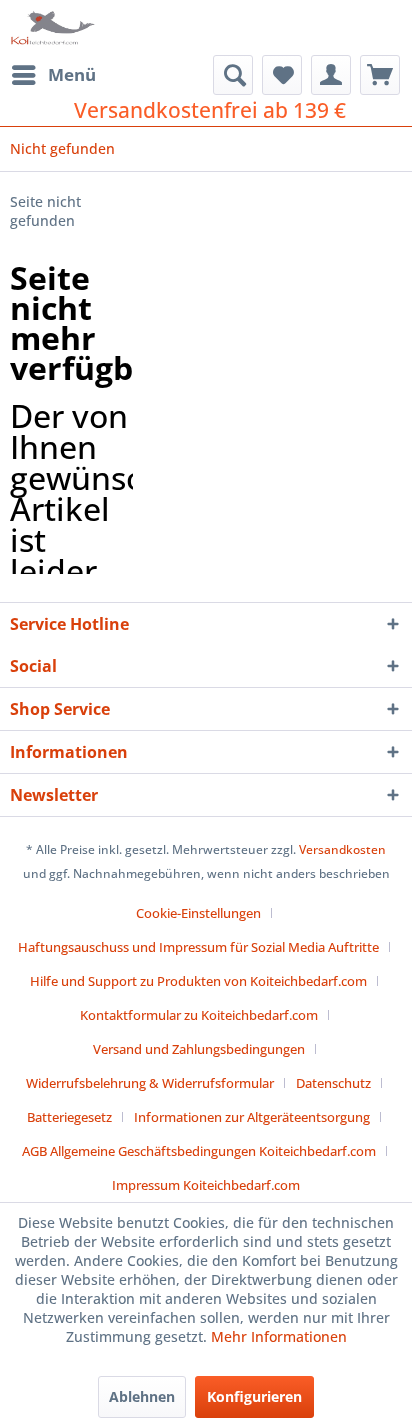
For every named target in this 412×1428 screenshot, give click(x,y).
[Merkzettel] (282, 75)
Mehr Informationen (279, 1336)
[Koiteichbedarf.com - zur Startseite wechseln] (54, 27)
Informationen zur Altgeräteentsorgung (252, 1117)
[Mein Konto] (331, 75)
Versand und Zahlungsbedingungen (199, 1049)
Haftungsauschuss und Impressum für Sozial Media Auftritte (198, 947)
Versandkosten (342, 849)
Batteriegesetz (69, 1117)
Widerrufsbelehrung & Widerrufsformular (150, 1083)
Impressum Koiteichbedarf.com (206, 1185)
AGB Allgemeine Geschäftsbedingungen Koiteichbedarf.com (199, 1151)
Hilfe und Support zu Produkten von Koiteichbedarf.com (198, 981)
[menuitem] (53, 75)
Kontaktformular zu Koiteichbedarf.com (199, 1015)
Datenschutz (333, 1083)
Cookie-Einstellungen (198, 913)
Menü (72, 74)
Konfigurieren (254, 1396)
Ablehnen (142, 1396)
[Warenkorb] (380, 75)
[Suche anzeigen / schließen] (233, 75)
